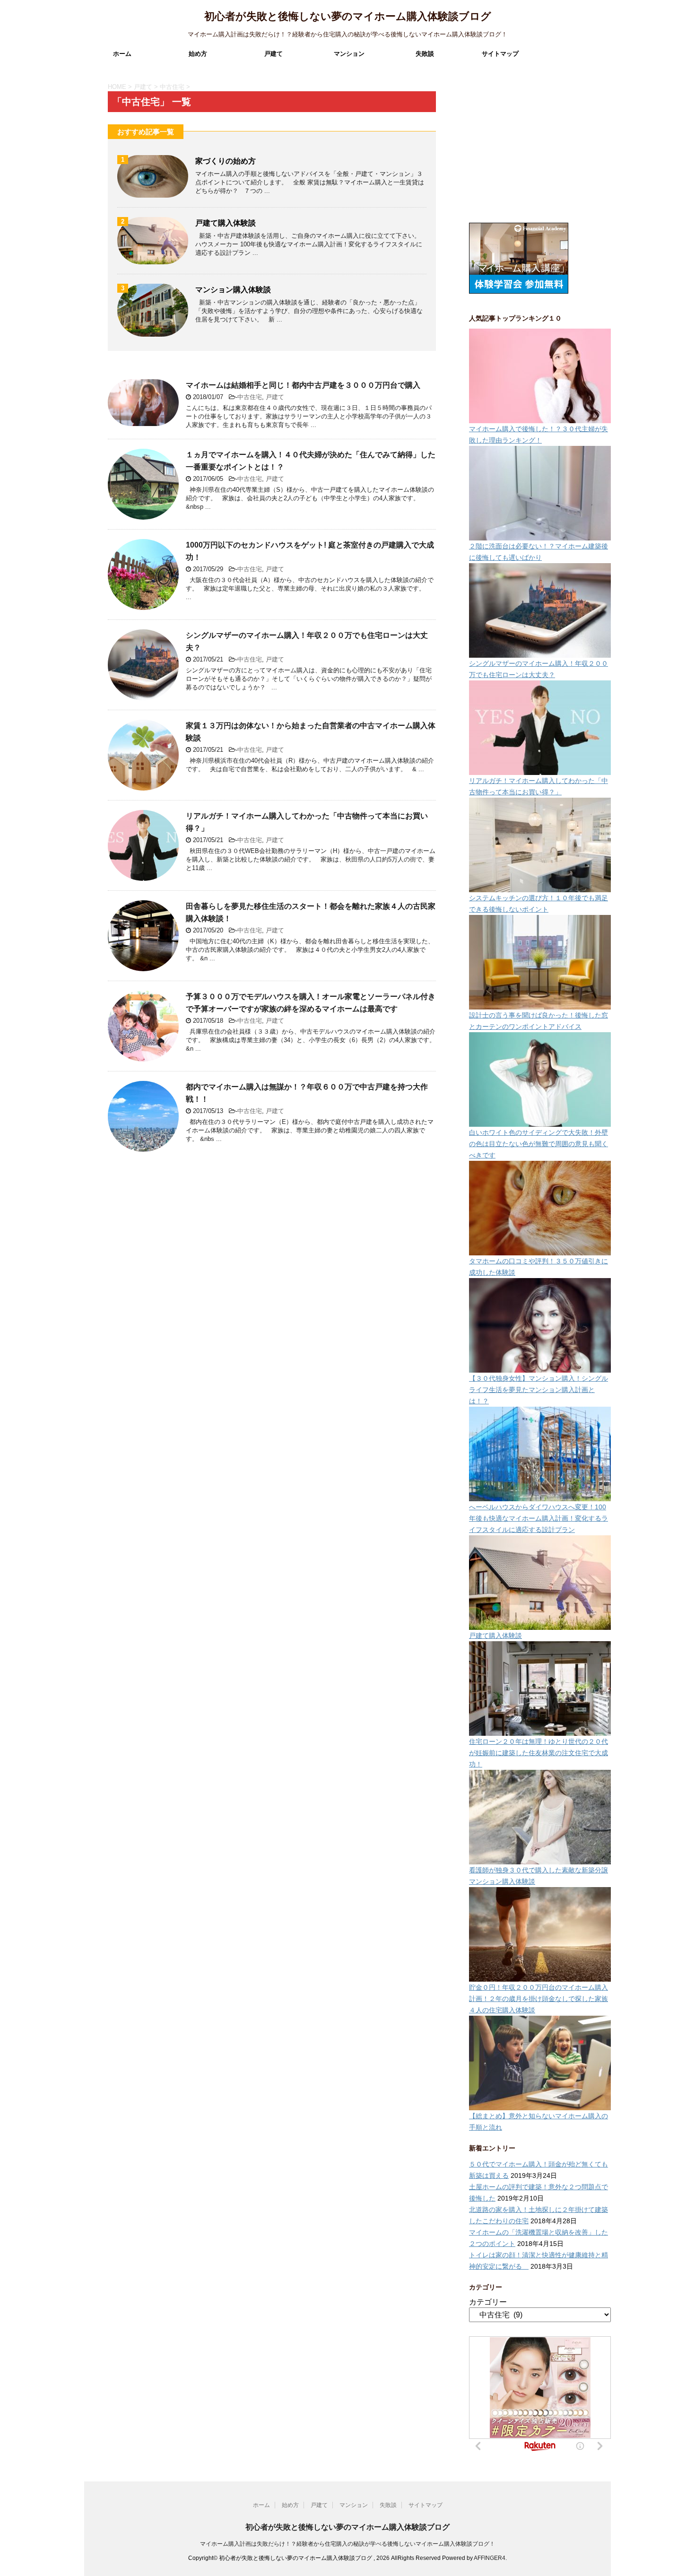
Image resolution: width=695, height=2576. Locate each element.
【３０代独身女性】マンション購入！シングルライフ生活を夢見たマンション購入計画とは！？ (539, 1390)
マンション (349, 54)
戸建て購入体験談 (226, 223)
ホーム (122, 54)
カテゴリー (488, 2302)
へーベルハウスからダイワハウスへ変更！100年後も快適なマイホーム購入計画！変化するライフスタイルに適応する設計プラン (539, 1518)
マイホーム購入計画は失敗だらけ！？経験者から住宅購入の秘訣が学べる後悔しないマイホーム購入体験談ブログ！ (347, 2544)
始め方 (198, 54)
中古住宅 (250, 397)
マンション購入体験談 (233, 290)
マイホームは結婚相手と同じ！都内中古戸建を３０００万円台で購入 (303, 385)
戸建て (274, 54)
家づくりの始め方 (226, 161)
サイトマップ (500, 54)
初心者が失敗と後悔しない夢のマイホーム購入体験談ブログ (348, 16)
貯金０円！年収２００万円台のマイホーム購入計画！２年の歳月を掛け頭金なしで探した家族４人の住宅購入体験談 (539, 1999)
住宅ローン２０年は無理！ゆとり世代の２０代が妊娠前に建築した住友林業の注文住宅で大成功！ (539, 1753)
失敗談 (425, 54)
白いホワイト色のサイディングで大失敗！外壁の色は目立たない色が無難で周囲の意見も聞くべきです (539, 1144)
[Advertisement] (540, 151)
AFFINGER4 (490, 2558)
